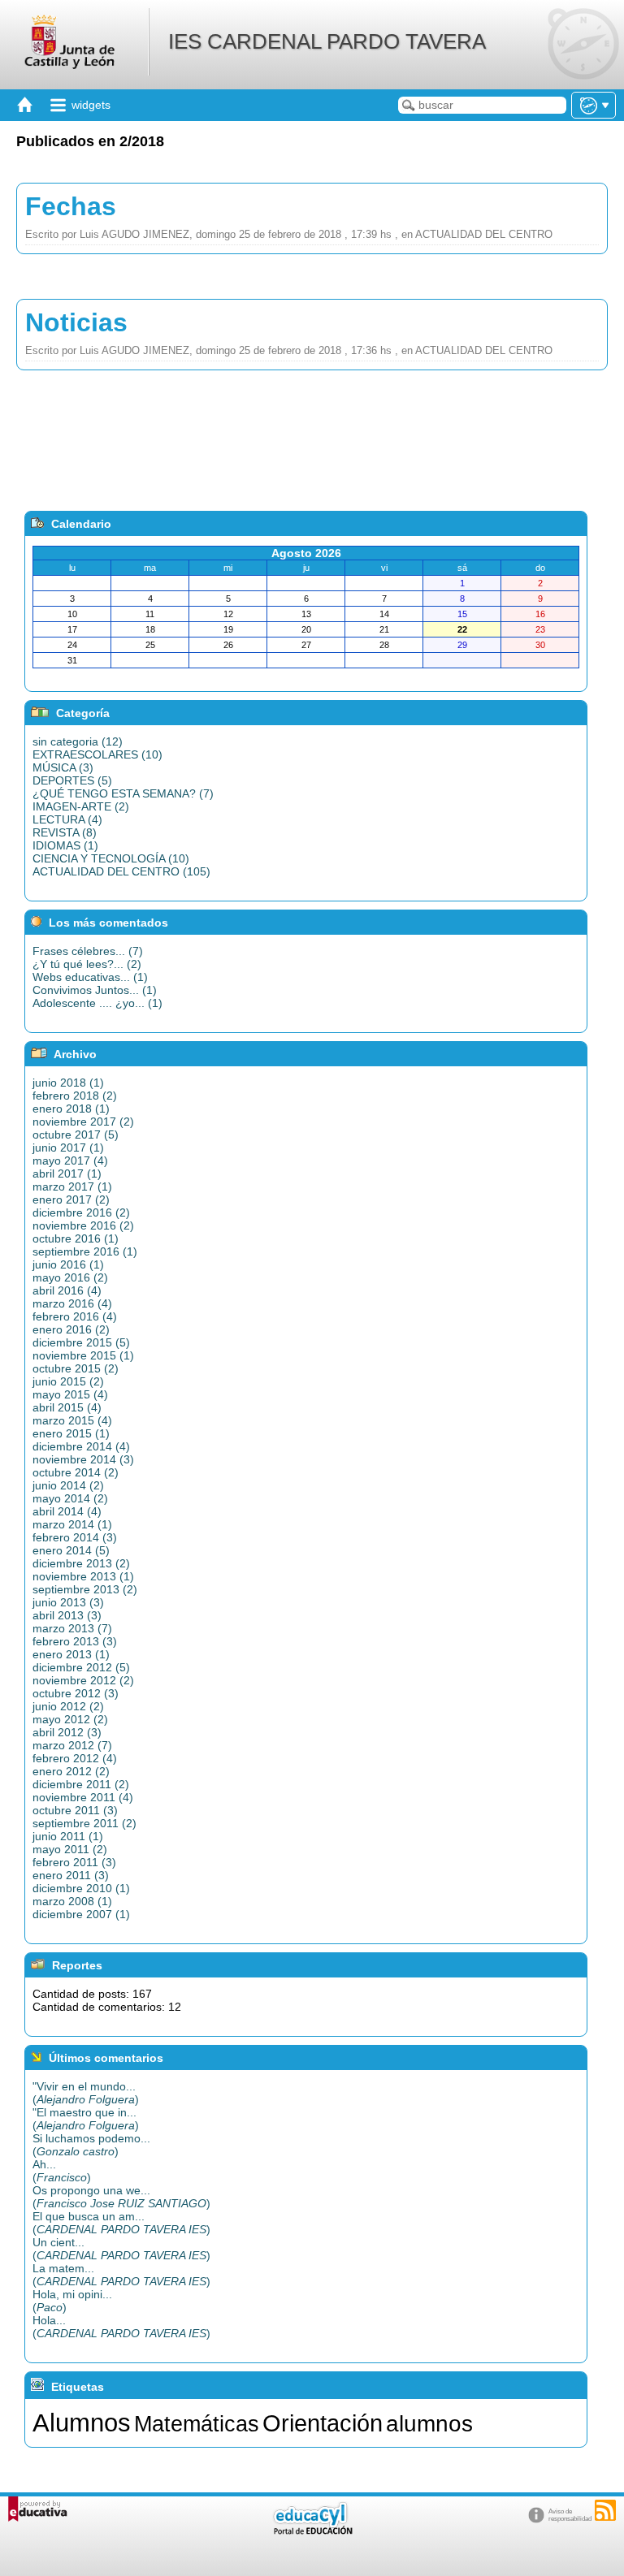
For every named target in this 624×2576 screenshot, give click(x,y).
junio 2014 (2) (68, 1485)
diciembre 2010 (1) (81, 1888)
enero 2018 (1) (71, 1109)
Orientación (323, 2423)
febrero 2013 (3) (75, 1641)
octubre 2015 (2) (76, 1368)
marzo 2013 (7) (72, 1628)
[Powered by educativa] (38, 2509)
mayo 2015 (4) (70, 1394)
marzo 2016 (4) (72, 1303)
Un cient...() (121, 2249)
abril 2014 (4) (67, 1511)
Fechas (71, 206)
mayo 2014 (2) (70, 1498)
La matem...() (121, 2275)
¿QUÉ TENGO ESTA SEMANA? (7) (123, 793)
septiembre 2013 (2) (85, 1589)
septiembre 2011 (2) (84, 1823)
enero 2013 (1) (71, 1654)
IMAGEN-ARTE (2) (81, 806)
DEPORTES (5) (72, 780)
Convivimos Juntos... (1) (95, 990)
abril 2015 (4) (67, 1407)
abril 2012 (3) (67, 1732)
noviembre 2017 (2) (83, 1122)
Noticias (76, 322)
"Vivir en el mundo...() (86, 2093)
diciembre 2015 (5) (81, 1342)
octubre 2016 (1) (76, 1238)
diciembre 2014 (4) (81, 1446)
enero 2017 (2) (71, 1199)
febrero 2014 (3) (75, 1537)
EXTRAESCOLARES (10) (97, 754)
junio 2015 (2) (68, 1381)
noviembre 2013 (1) (83, 1576)
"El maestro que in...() (86, 2119)
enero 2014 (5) (71, 1550)
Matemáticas (197, 2424)
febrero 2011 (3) (74, 1862)
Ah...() (62, 2171)
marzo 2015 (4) (72, 1420)
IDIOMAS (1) (65, 845)
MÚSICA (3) (63, 767)
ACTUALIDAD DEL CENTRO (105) (121, 871)
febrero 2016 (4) (75, 1316)
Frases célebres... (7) (88, 951)
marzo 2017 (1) (72, 1186)
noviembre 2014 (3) (83, 1459)
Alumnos (82, 2423)
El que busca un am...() (121, 2223)
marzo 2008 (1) (72, 1901)
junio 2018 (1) (68, 1083)
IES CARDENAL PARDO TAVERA (327, 41)
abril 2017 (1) (67, 1173)
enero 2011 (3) (71, 1875)
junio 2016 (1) (68, 1264)
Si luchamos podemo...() (91, 2145)
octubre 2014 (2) (76, 1472)
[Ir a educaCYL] (312, 2531)
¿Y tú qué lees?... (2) (87, 964)
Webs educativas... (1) (90, 977)
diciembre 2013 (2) (81, 1563)
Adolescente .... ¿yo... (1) (97, 1003)
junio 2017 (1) (68, 1148)
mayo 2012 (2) (70, 1719)
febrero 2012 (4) (75, 1758)
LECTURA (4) (67, 819)
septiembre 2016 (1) (85, 1251)
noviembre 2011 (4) (83, 1797)
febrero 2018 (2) (75, 1096)
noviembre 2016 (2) (83, 1225)
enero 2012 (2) (71, 1771)
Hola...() (121, 2327)
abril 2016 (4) (67, 1290)
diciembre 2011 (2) (81, 1784)
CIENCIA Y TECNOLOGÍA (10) (111, 858)
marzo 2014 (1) (72, 1524)
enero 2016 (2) (71, 1329)
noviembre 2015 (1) (83, 1355)
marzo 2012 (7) (72, 1745)
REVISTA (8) (65, 832)
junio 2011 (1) (68, 1836)
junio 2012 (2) (68, 1706)
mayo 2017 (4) (70, 1160)
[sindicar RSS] (605, 2510)
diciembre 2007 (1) (81, 1914)
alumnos (429, 2424)
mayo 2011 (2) (70, 1849)
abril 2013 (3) (67, 1615)
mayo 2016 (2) (70, 1277)
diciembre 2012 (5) (81, 1667)
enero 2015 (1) (71, 1433)
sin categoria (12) (78, 741)
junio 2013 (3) (68, 1602)
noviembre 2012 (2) (83, 1680)
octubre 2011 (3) (75, 1810)
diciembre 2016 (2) (81, 1212)
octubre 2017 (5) (76, 1135)
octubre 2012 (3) (76, 1693)
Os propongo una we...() (121, 2197)
